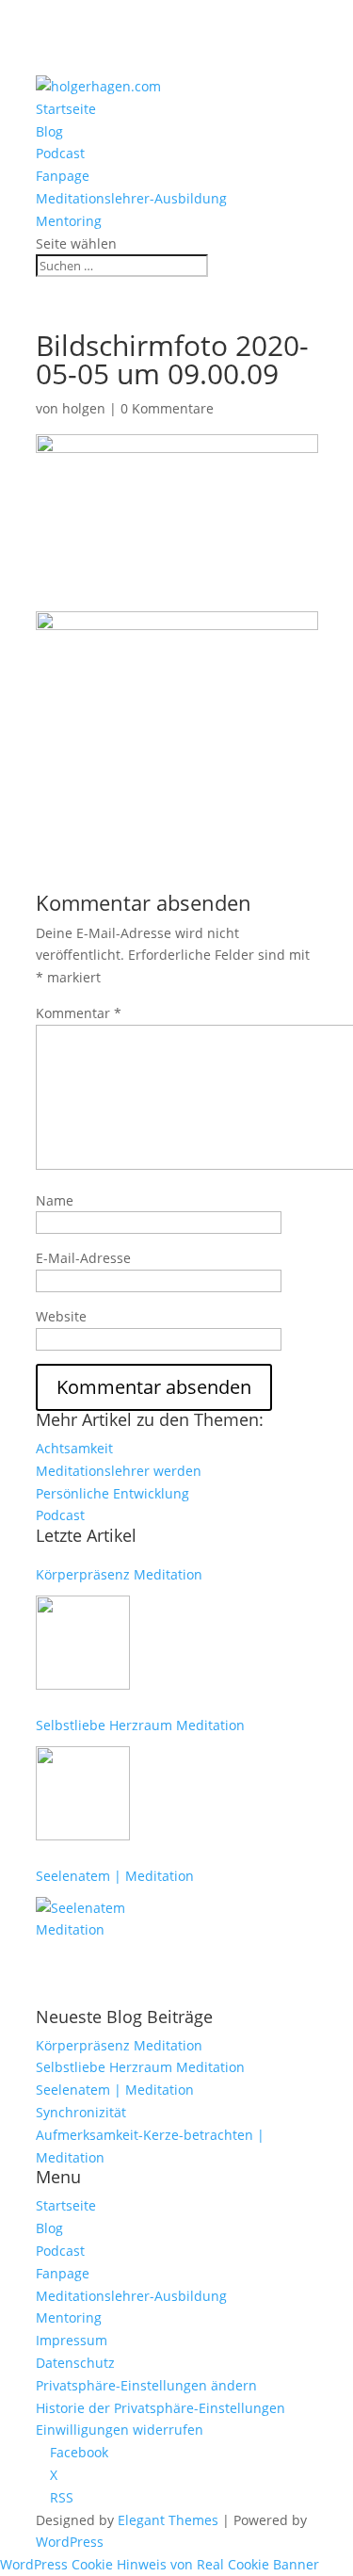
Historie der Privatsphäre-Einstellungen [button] (160, 2408)
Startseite (66, 109)
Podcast (60, 153)
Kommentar (79, 1013)
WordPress (70, 2542)
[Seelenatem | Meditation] (83, 1944)
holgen (84, 408)
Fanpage (63, 176)
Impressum (72, 2340)
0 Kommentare (167, 408)
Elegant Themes (168, 2520)
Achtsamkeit (74, 1448)
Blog (49, 131)
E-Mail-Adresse (83, 1258)
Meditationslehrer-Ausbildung (131, 198)
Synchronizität (81, 2112)
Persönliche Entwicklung (112, 1493)
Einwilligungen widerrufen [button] (120, 2430)
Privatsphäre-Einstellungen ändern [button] (146, 2385)
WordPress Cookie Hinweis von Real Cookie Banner (160, 2564)
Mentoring (69, 221)
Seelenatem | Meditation (115, 1876)
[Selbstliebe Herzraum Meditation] (83, 1793)
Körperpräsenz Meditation (119, 1574)
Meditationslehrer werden (119, 1471)
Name (55, 1200)
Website (61, 1316)
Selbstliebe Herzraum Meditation (140, 1725)
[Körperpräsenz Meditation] (83, 1643)
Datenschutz (75, 2363)
